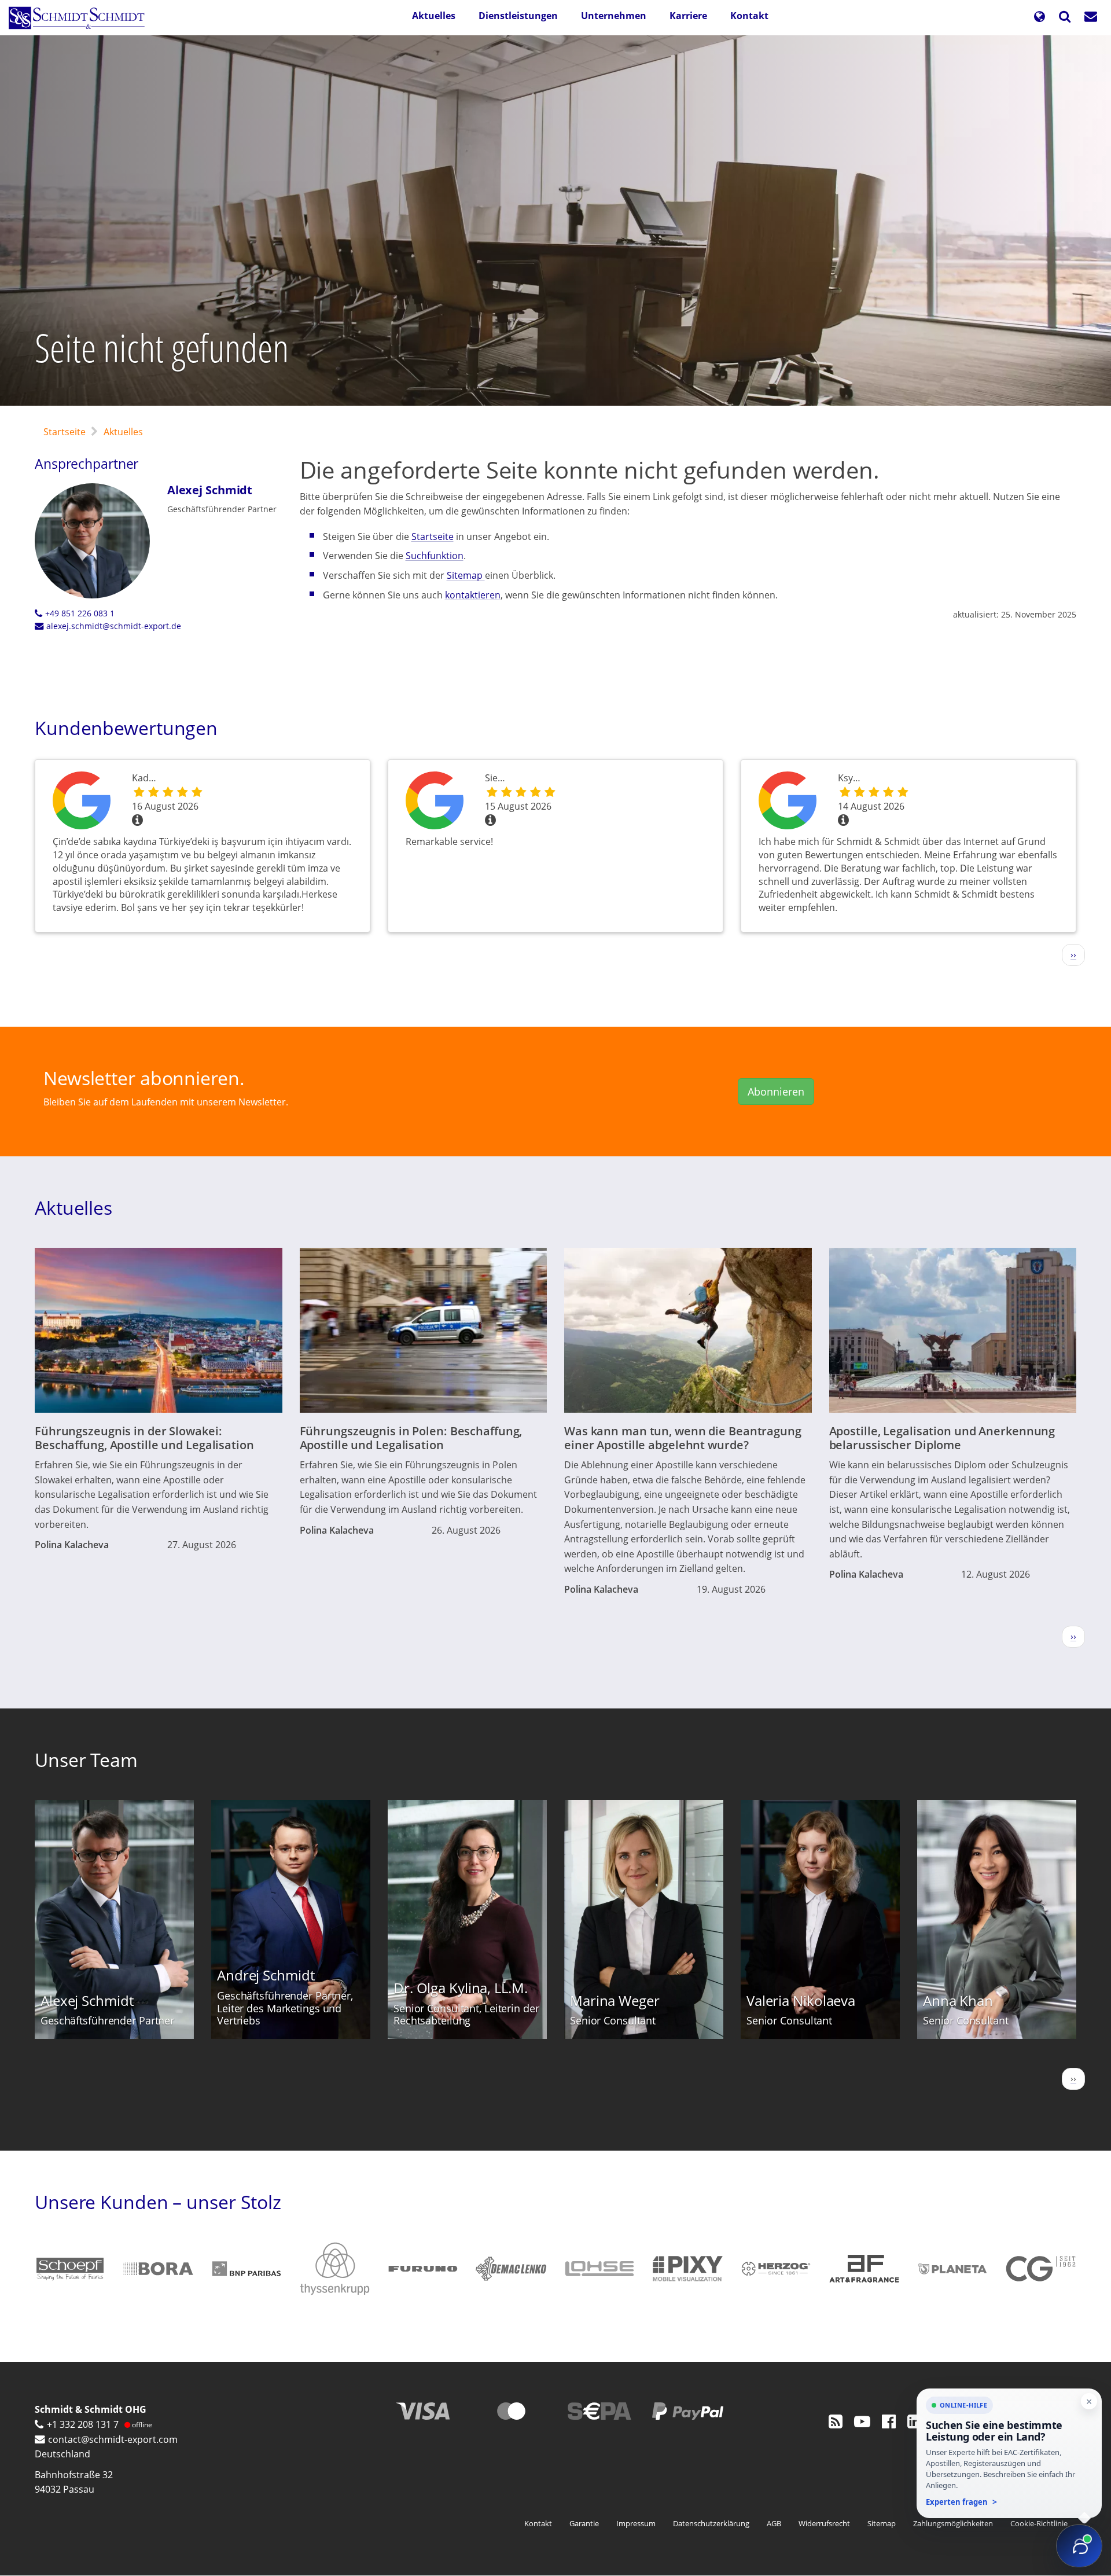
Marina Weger (615, 2000)
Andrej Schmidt (266, 1975)
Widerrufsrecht (824, 2523)
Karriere (688, 16)
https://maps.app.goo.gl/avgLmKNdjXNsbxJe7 (437, 800)
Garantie (584, 2523)
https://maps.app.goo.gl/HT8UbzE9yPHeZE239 (84, 800)
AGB (774, 2523)
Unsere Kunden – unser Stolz (158, 2202)
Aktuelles (434, 16)
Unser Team (86, 1760)
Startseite (65, 432)
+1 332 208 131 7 (83, 2424)
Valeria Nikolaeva (801, 2000)
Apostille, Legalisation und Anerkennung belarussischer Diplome (942, 1438)
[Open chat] (1079, 2546)
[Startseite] (81, 18)
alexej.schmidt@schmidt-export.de (114, 626)
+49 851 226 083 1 (80, 613)
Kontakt (749, 16)
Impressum (636, 2523)
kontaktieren (473, 595)
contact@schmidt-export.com (113, 2439)
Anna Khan (958, 2000)
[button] (1039, 18)
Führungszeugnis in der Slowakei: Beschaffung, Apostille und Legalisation (144, 1438)
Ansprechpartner (87, 464)
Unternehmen (614, 16)
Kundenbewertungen (126, 728)
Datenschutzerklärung (711, 2523)
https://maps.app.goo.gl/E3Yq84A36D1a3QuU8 (790, 800)
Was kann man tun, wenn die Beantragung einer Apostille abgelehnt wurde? (683, 1438)
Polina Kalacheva (72, 1545)
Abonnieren (776, 1092)
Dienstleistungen (518, 16)
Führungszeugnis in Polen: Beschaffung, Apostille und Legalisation (411, 1438)
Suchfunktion (435, 556)
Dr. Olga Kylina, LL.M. (461, 1988)
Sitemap (466, 575)
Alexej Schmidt (210, 490)
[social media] (836, 2421)
